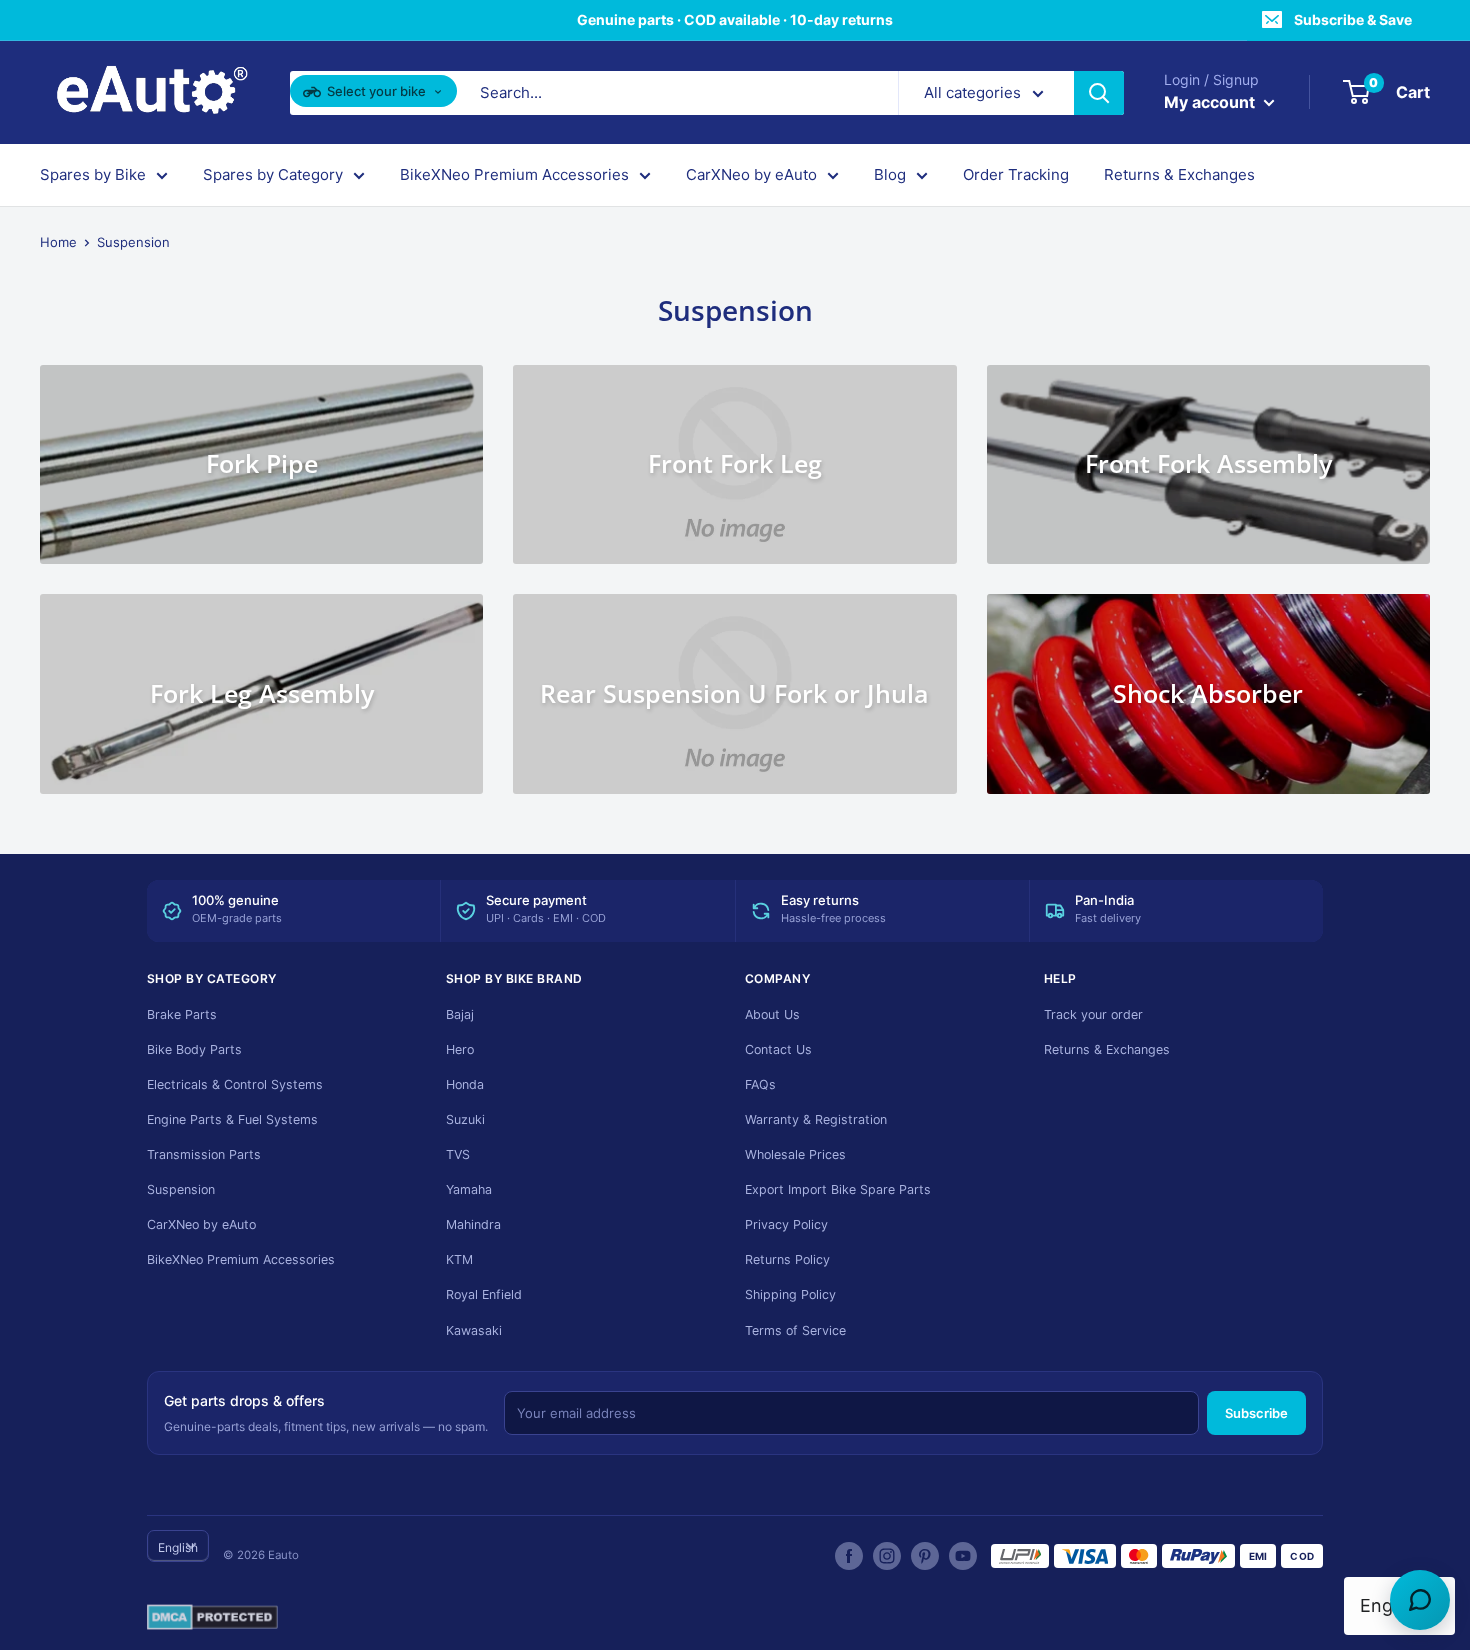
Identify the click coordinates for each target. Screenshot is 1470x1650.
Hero (460, 1049)
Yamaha (469, 1189)
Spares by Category (273, 174)
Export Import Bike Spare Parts (838, 1189)
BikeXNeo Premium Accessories (514, 174)
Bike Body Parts (194, 1049)
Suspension (181, 1189)
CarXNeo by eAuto (751, 174)
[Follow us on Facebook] (849, 1556)
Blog (890, 174)
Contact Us (778, 1049)
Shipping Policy (790, 1294)
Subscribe (1256, 1413)
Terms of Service (795, 1330)
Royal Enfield (484, 1294)
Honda (465, 1084)
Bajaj (460, 1014)
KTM (459, 1259)
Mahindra (473, 1224)
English (178, 1547)
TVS (458, 1154)
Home (58, 242)
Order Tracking (1016, 174)
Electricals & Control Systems (235, 1084)
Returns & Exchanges (1179, 174)
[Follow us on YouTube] (963, 1556)
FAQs (760, 1084)
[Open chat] (1420, 1600)
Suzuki (465, 1119)
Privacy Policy (786, 1224)
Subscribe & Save (1353, 19)
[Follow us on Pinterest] (925, 1556)
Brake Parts (182, 1014)
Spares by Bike (93, 174)
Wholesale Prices (795, 1154)
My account (1211, 102)
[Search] (1099, 93)
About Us (772, 1014)
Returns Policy (787, 1259)
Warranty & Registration (816, 1119)
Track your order (1093, 1014)
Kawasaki (474, 1330)
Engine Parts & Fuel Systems (232, 1119)
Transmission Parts (204, 1154)
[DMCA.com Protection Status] (212, 1618)
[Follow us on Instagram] (887, 1556)
